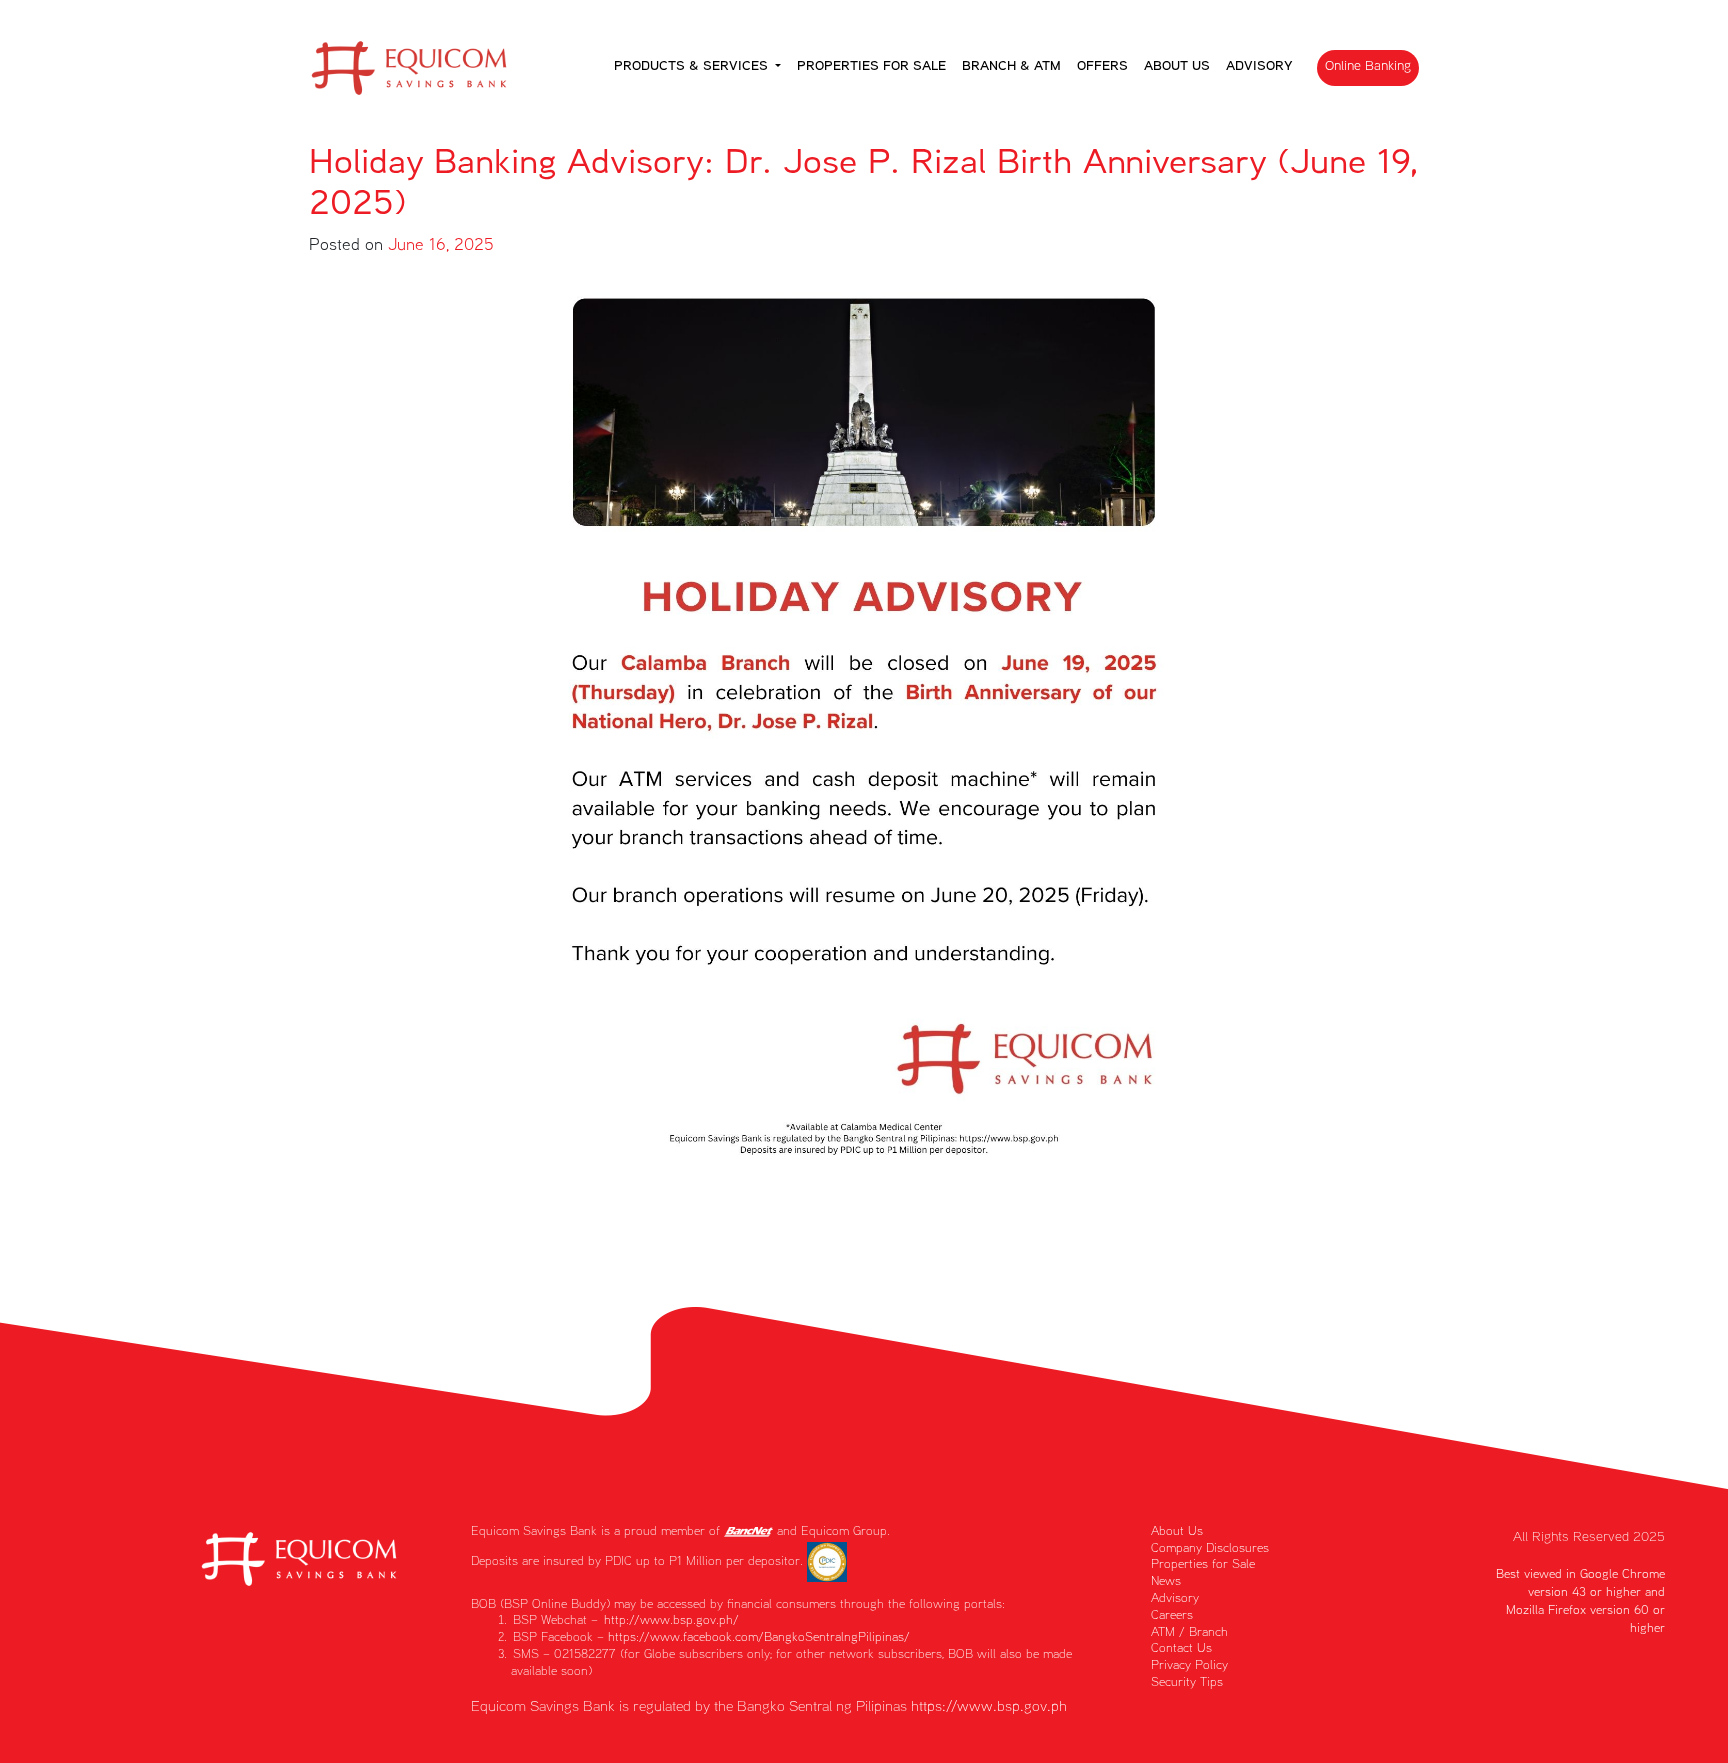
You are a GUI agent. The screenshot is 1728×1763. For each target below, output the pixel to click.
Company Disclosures (1210, 1549)
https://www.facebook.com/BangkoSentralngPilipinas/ (759, 1638)
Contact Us (1181, 1649)
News (1166, 1582)
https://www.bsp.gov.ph (989, 1707)
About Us (1177, 67)
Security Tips (1187, 1683)
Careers (1172, 1616)
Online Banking (1368, 67)
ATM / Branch (1189, 1633)
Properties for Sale (871, 67)
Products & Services (693, 67)
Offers (1102, 67)
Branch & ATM (1011, 67)
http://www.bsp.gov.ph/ (671, 1621)
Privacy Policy (1189, 1666)
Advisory (1259, 67)
